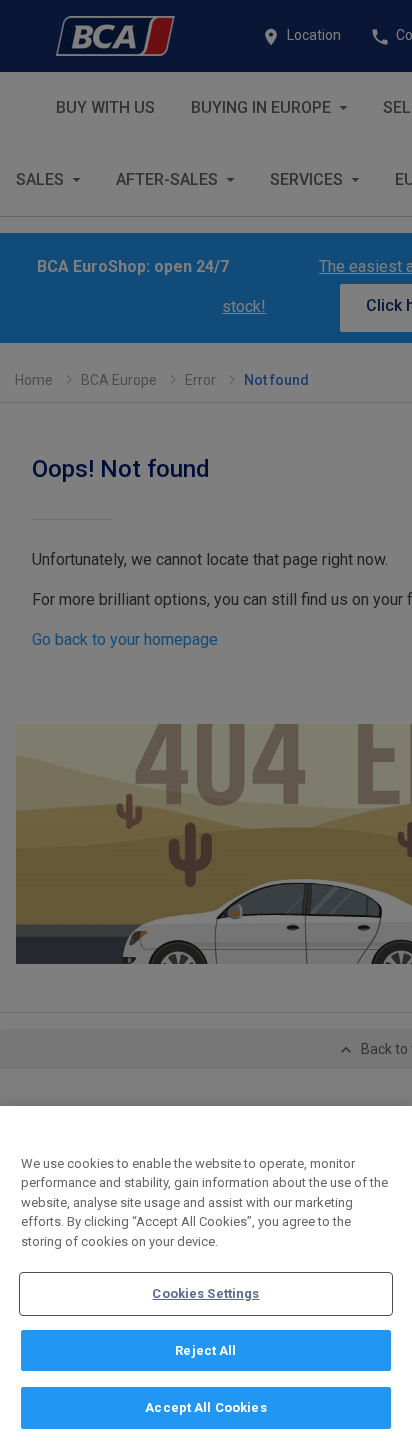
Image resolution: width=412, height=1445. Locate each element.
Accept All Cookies (205, 1407)
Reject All (205, 1350)
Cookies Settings (205, 1293)
